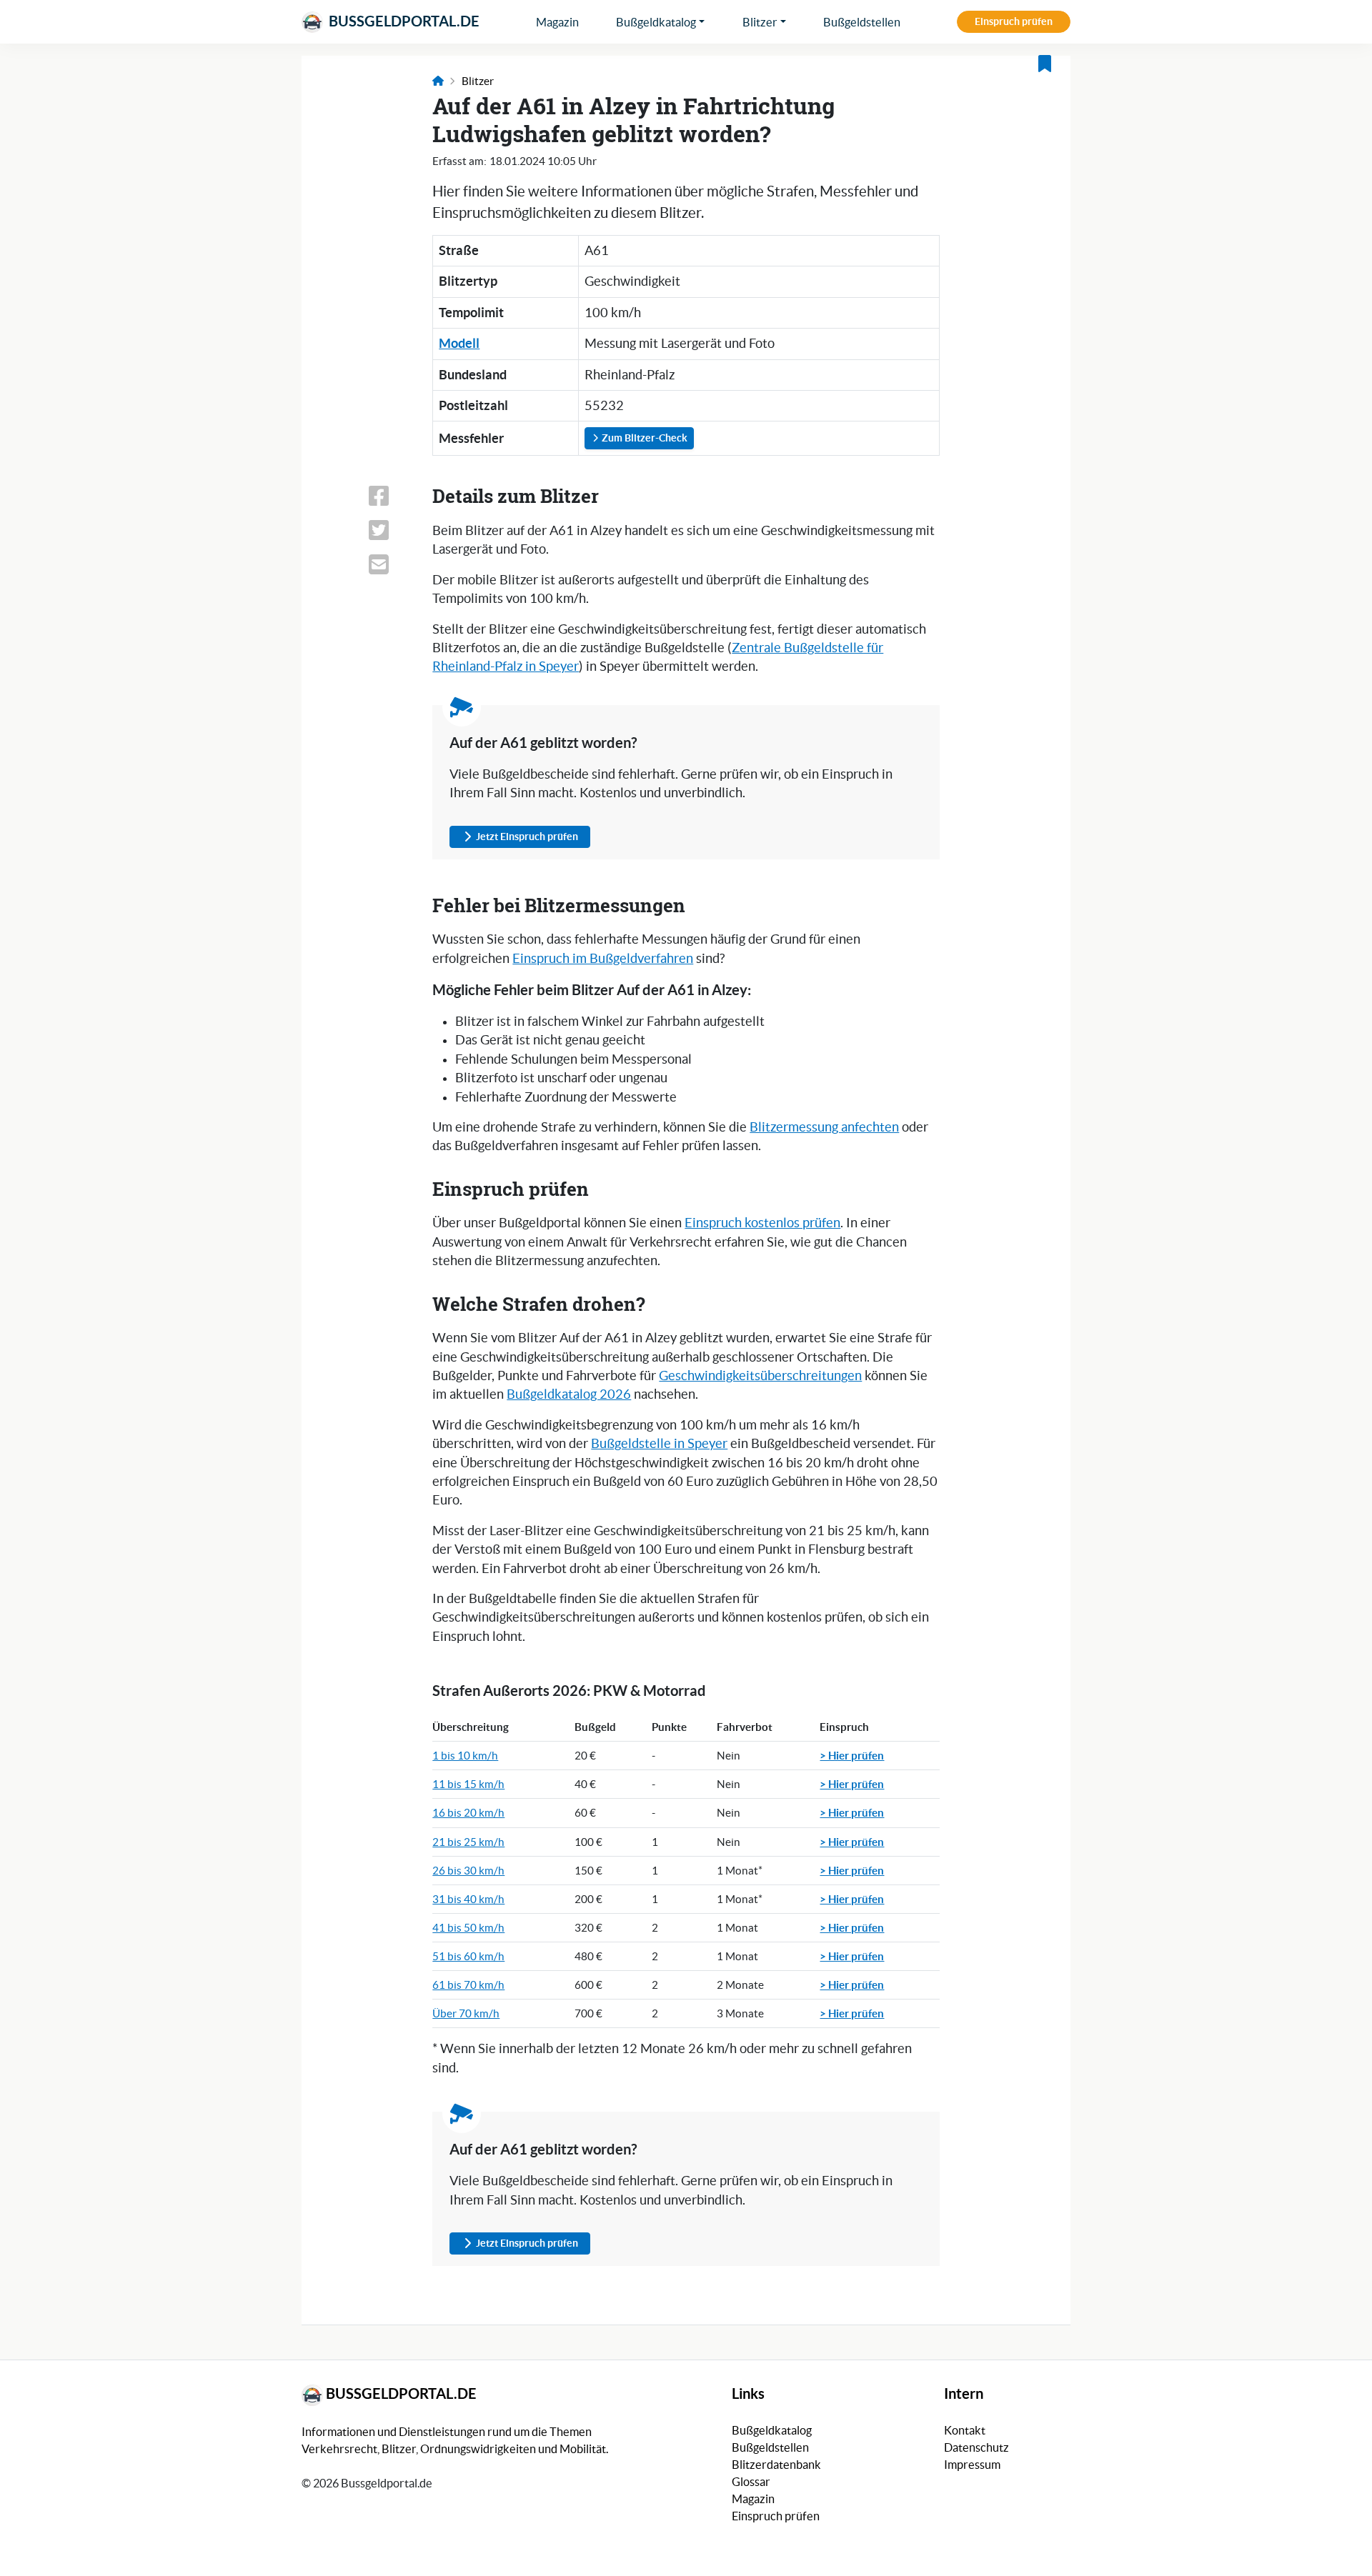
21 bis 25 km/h (468, 1842)
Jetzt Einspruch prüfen (527, 837)
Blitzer (760, 22)
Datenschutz (976, 2447)
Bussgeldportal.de (403, 21)
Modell (459, 343)
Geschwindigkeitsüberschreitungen (760, 1376)
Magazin (557, 22)
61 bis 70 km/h (468, 1985)
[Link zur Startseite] (438, 81)
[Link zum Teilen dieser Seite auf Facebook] (392, 496)
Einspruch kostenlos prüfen (762, 1223)
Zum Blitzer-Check (643, 438)
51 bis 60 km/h (468, 1956)
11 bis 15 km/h (468, 1784)
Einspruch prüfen (1014, 21)
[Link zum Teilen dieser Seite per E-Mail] (392, 564)
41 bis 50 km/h (468, 1928)
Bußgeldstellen (862, 22)
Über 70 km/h (466, 2013)
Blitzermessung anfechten (824, 1127)
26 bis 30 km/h (468, 1871)
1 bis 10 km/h (465, 1756)
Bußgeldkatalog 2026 (569, 1394)
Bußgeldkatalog (656, 22)
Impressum (972, 2465)
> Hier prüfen (852, 1755)
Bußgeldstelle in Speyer (659, 1444)
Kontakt (965, 2430)
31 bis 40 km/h (468, 1899)
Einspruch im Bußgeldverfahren (603, 959)
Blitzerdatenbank (776, 2465)
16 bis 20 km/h (468, 1813)
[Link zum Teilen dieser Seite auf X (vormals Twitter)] (392, 530)
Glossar (751, 2482)
